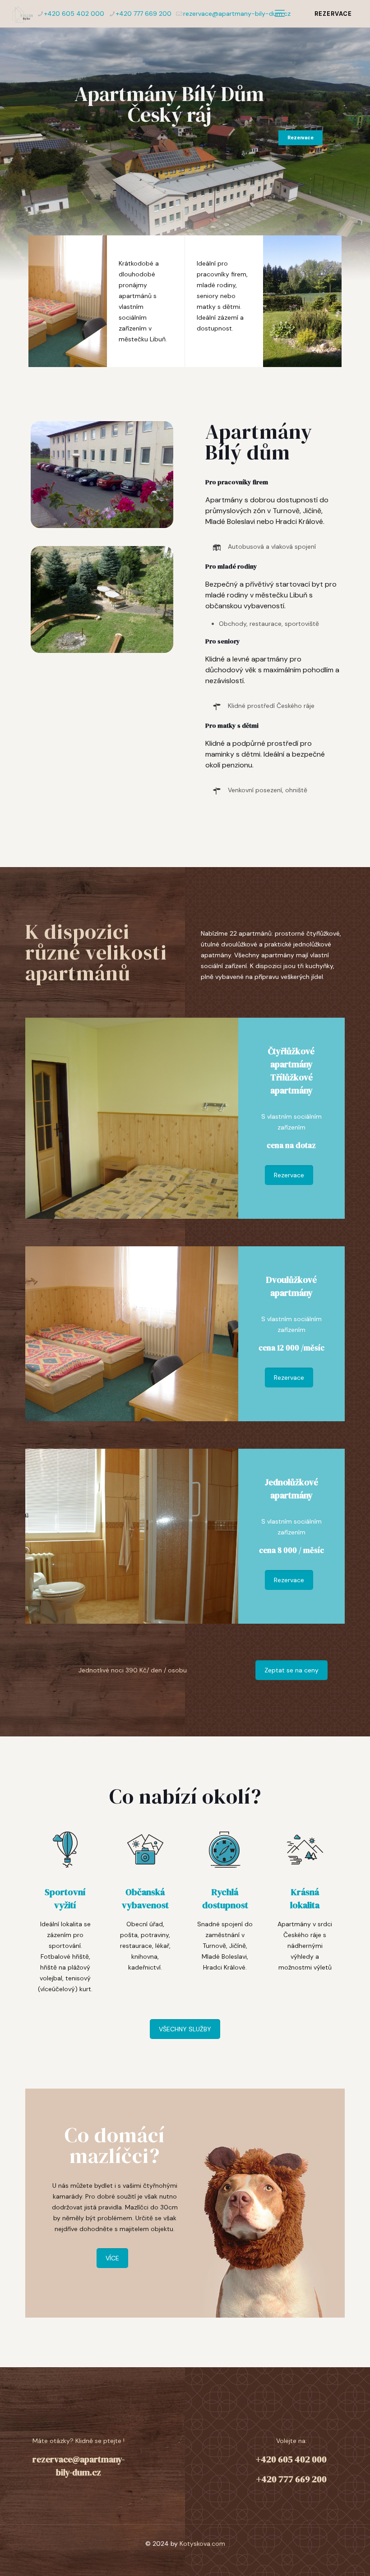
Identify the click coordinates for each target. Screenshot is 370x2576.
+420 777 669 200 (144, 14)
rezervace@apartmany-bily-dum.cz (237, 14)
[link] (102, 475)
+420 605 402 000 (74, 14)
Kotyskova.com (202, 2544)
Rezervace (301, 138)
